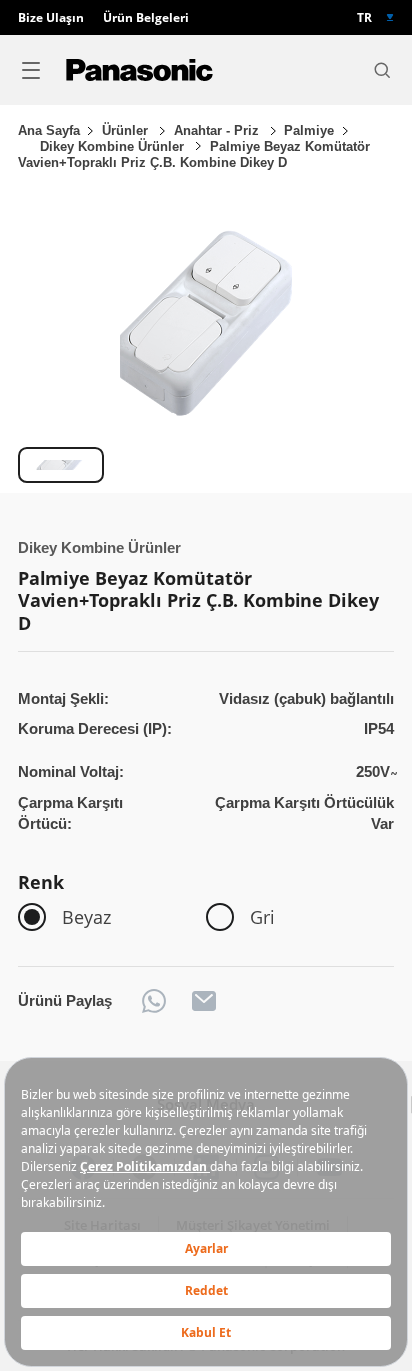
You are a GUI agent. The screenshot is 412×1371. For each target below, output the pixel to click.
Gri (262, 917)
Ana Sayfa (49, 130)
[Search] (382, 70)
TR (364, 17)
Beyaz (86, 917)
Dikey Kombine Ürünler (114, 146)
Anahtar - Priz (218, 130)
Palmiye (309, 130)
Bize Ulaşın (51, 17)
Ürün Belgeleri (146, 17)
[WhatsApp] (154, 1001)
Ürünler (127, 130)
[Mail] (204, 1001)
